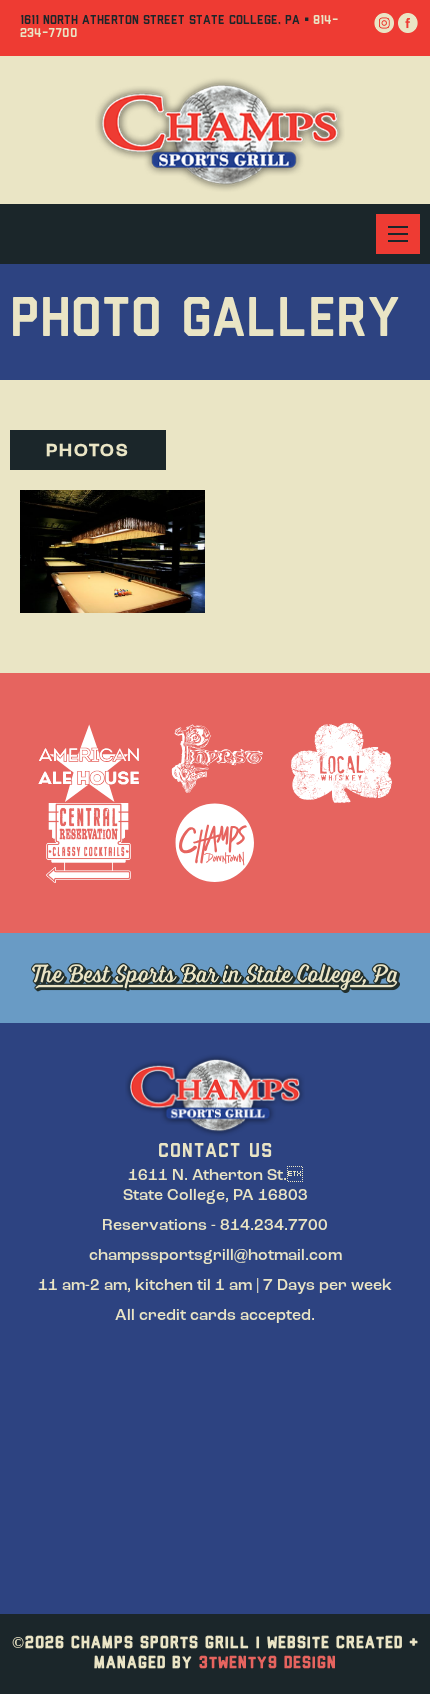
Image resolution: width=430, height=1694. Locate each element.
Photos (88, 452)
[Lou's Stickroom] (112, 551)
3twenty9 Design (268, 1664)
